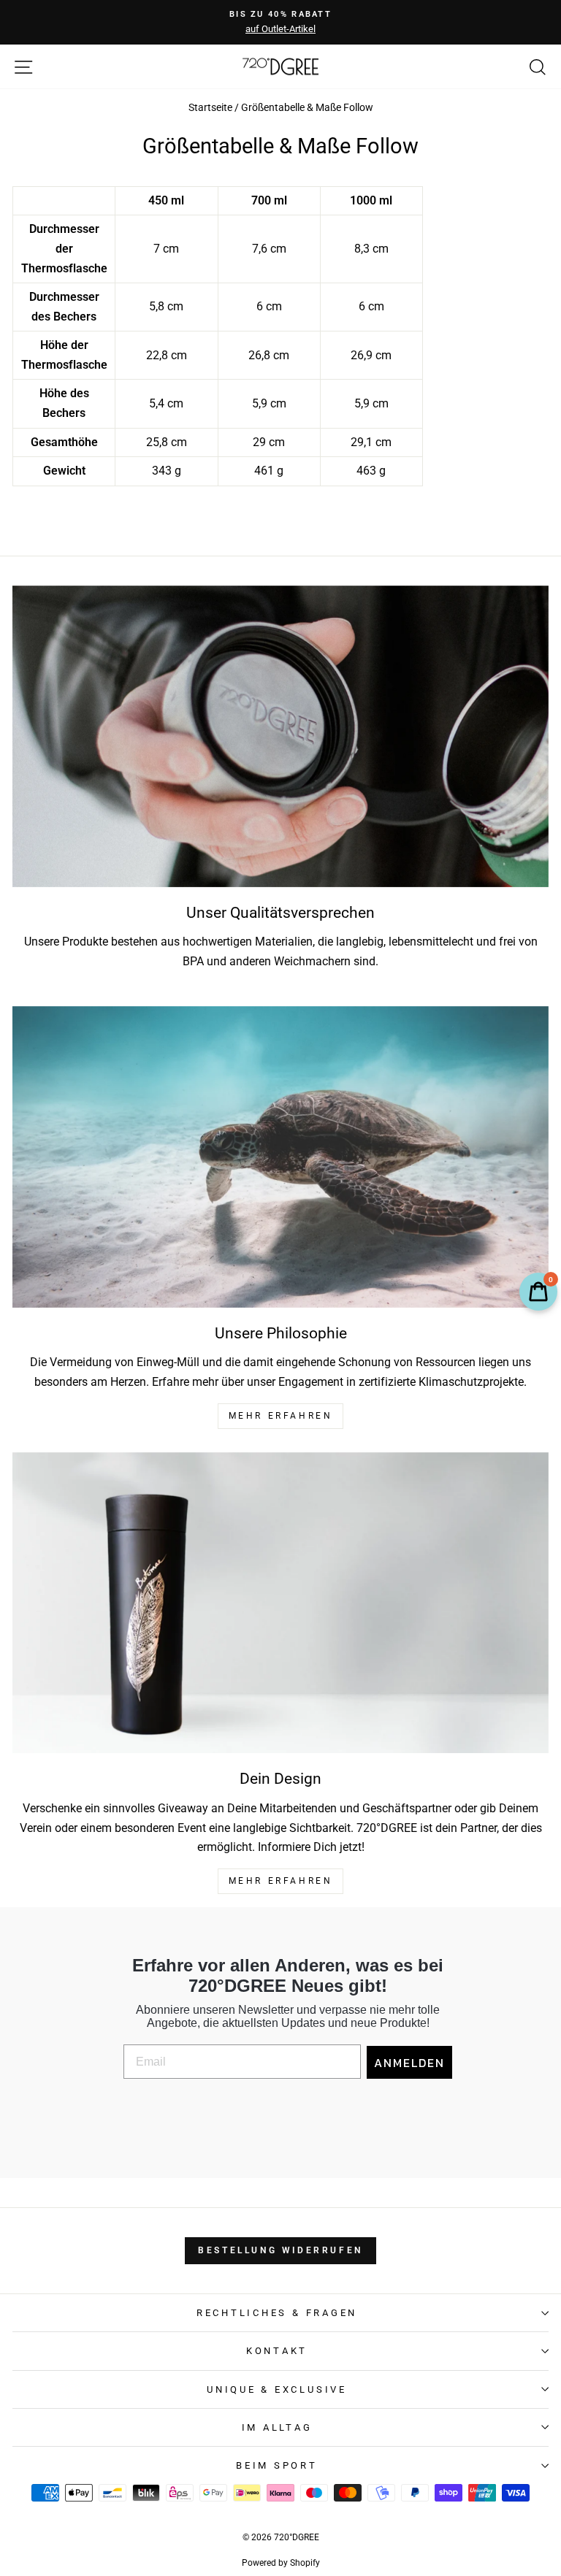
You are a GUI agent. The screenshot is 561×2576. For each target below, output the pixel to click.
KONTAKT (277, 2351)
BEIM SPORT (277, 2465)
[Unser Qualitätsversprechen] (280, 736)
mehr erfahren (281, 1416)
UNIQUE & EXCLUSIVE (277, 2389)
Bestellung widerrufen (280, 2250)
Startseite (210, 108)
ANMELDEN (409, 2063)
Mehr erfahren (281, 1881)
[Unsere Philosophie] (280, 1157)
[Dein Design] (280, 1603)
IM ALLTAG (277, 2427)
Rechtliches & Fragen (277, 2313)
